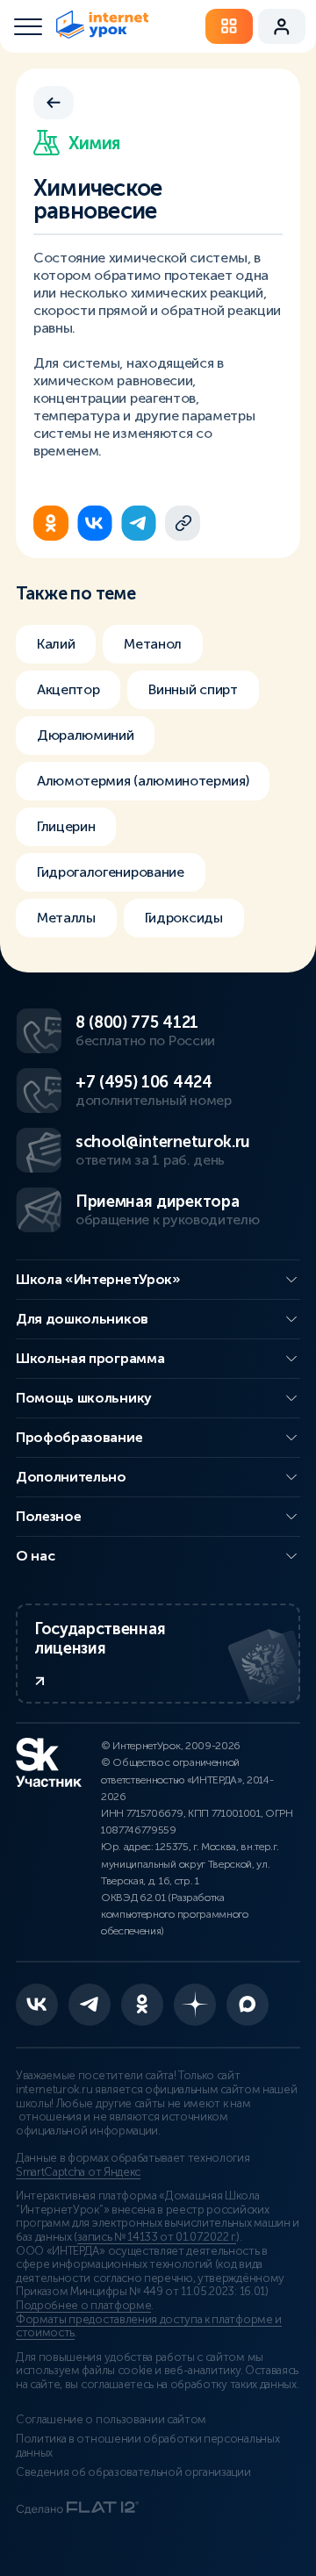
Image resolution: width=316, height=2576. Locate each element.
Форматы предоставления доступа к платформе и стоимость (149, 2327)
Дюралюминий (85, 735)
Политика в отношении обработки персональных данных (147, 2446)
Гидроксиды (184, 918)
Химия (94, 143)
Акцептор (68, 689)
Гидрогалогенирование (111, 872)
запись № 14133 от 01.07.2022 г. (157, 2237)
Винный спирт (193, 689)
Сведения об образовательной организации (133, 2472)
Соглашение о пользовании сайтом (111, 2420)
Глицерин (66, 826)
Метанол (153, 644)
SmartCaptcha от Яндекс (78, 2172)
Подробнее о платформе (83, 2306)
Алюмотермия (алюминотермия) (143, 781)
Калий (56, 644)
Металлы (66, 918)
